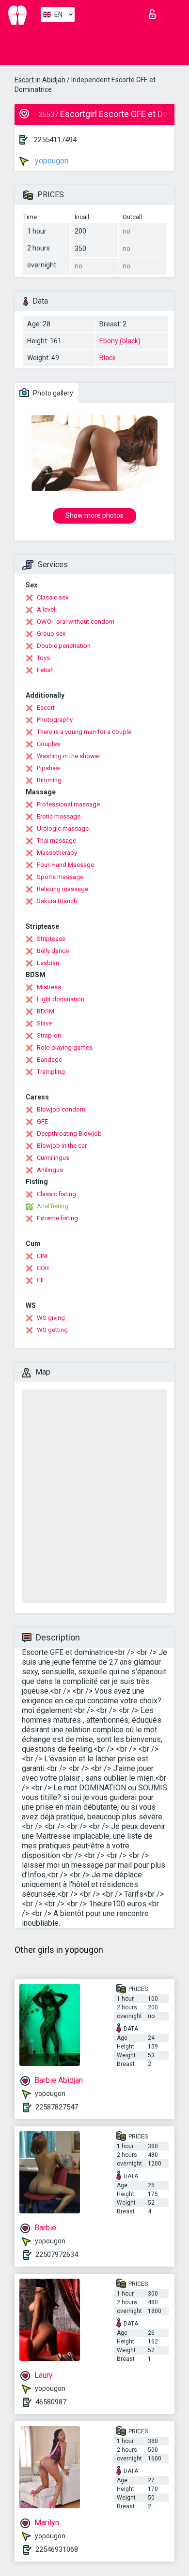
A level (46, 609)
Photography (55, 720)
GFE (42, 1121)
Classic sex (53, 597)
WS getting (52, 1330)
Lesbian (48, 963)
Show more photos (94, 515)
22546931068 (57, 2549)
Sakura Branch (57, 901)
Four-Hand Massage (65, 865)
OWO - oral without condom (76, 622)
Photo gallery (52, 393)
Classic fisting (56, 1194)
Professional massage (68, 804)
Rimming (49, 780)
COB (43, 1268)
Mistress (49, 987)
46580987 (51, 2402)
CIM (42, 1256)
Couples (48, 744)
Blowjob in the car (62, 1146)
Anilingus (50, 1170)
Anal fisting (53, 1206)
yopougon (51, 161)
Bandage (49, 1060)
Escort (46, 708)
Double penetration (64, 646)
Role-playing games (65, 1047)
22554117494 (55, 140)
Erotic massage (59, 816)
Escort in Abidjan (40, 80)
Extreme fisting (57, 1218)
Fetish (45, 670)
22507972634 (57, 2254)
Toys (43, 658)
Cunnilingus (53, 1158)
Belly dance (53, 951)
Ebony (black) (120, 341)
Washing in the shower (69, 756)
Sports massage (60, 877)
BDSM (46, 1011)
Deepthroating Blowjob (69, 1134)
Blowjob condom (61, 1109)
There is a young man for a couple (84, 732)
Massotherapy (57, 853)
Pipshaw (49, 768)
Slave (44, 1023)
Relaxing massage (63, 889)
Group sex (51, 634)
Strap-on (49, 1035)
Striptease (51, 939)
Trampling (51, 1072)
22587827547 (57, 2107)
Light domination (61, 999)
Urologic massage (63, 828)
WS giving (51, 1318)
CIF (41, 1280)
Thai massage (56, 841)
